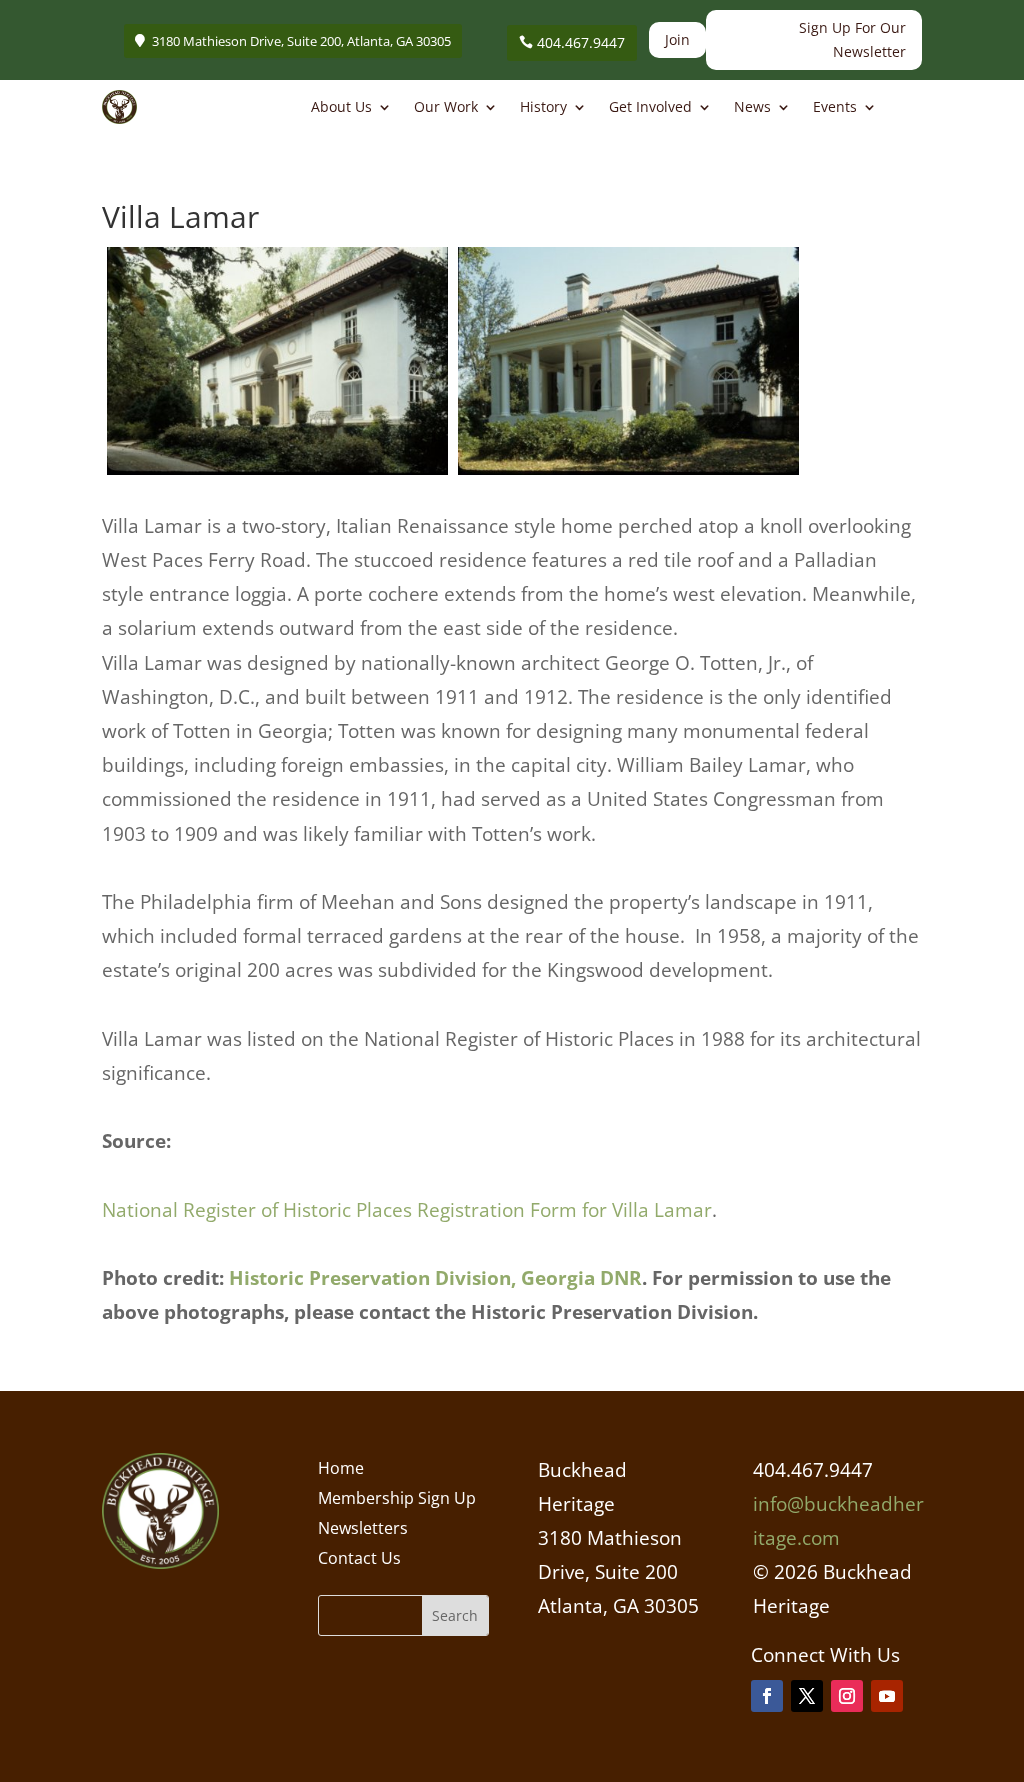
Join (677, 39)
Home (341, 1470)
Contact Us (359, 1560)
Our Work (446, 108)
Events (835, 108)
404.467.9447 (581, 42)
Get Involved (650, 108)
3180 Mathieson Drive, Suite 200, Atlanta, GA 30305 (301, 41)
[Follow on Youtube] (887, 1696)
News (752, 108)
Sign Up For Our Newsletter (852, 39)
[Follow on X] (807, 1696)
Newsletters (363, 1530)
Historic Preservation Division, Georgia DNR (435, 1278)
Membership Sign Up (397, 1500)
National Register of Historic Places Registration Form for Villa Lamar (407, 1210)
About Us (341, 108)
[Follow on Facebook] (767, 1696)
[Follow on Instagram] (847, 1696)
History (543, 108)
